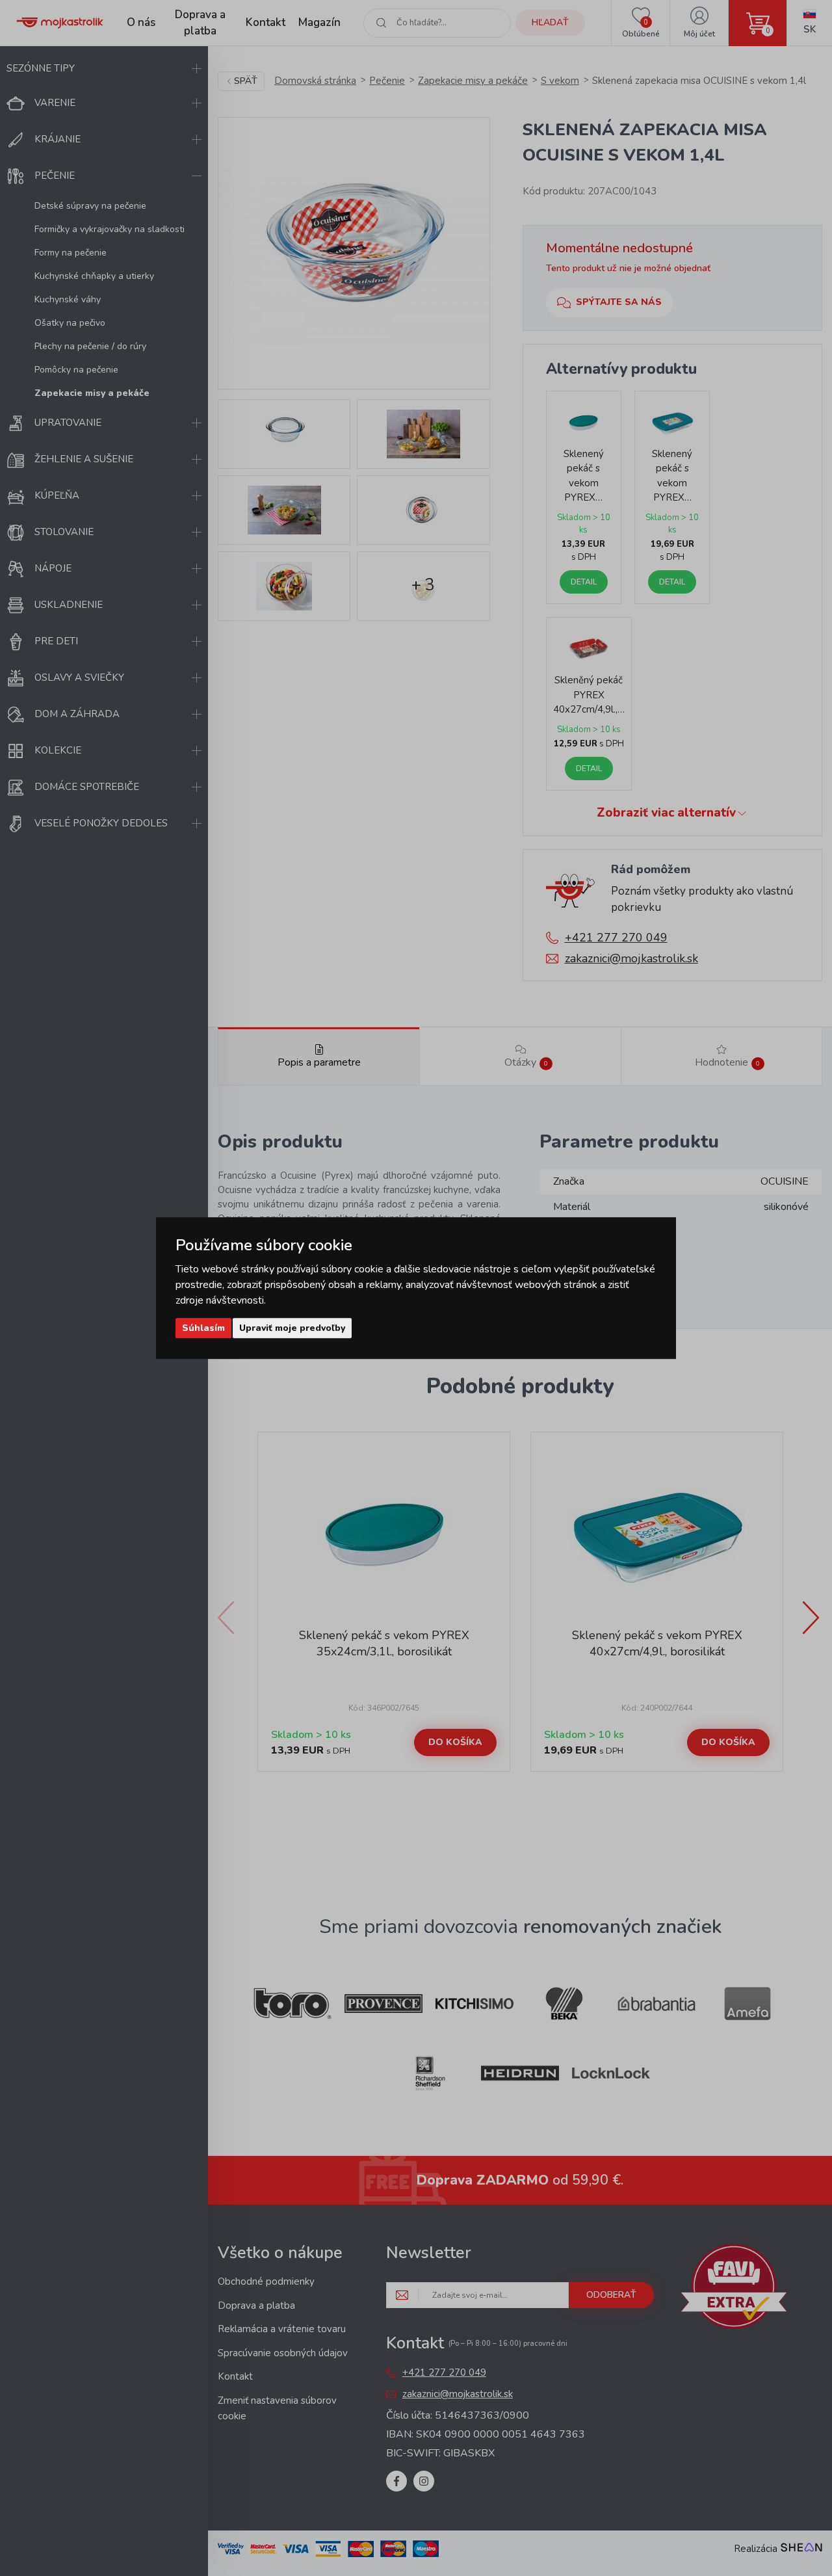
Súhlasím (203, 1328)
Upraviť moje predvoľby (292, 1328)
